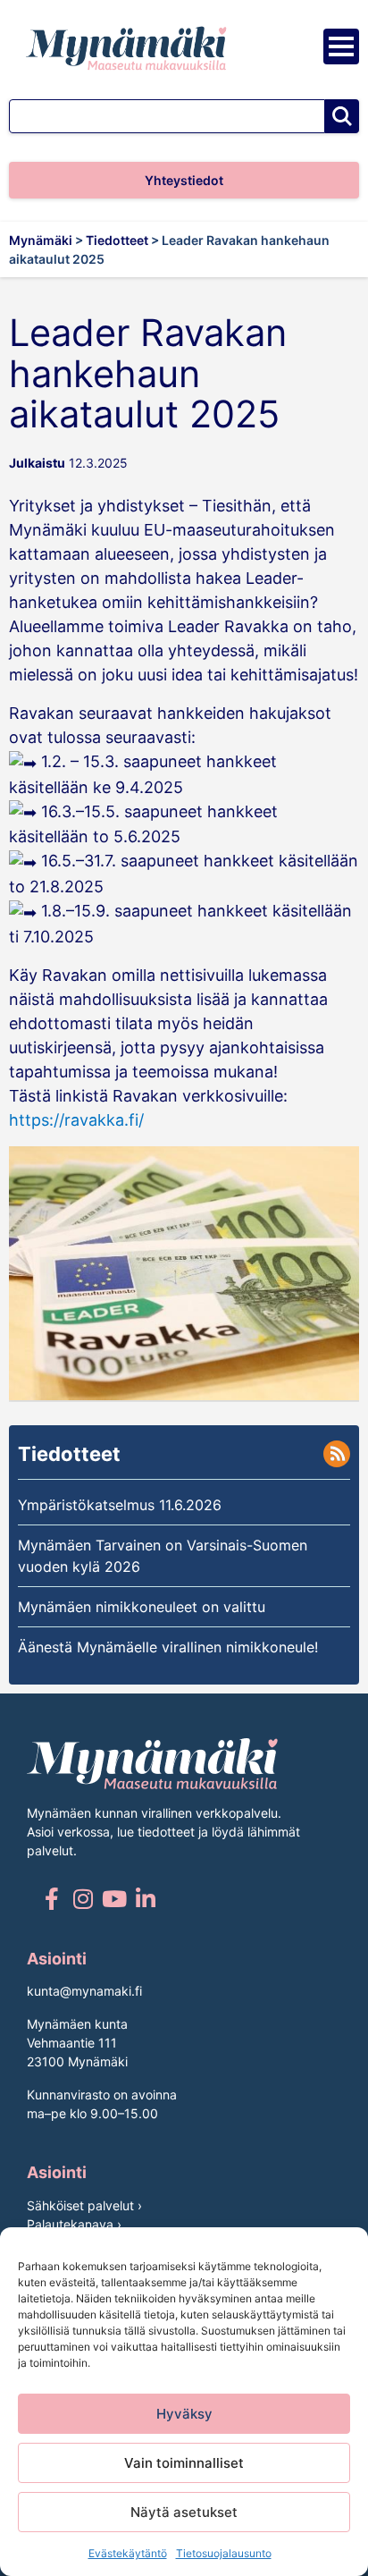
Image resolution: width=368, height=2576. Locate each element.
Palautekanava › (74, 2224)
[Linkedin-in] (145, 1899)
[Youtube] (114, 1899)
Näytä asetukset (184, 2512)
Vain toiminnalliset (184, 2463)
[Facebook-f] (51, 1899)
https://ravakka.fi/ (76, 1120)
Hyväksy (184, 2414)
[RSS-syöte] (337, 1454)
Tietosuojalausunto (224, 2553)
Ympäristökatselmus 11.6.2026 (120, 1505)
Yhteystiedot (184, 180)
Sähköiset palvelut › (84, 2205)
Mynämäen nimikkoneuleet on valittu (142, 1607)
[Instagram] (83, 1899)
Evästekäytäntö (128, 2553)
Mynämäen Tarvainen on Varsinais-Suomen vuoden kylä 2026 (163, 1556)
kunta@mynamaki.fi (84, 1991)
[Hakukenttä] (167, 116)
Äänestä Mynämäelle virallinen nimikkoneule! (168, 1647)
